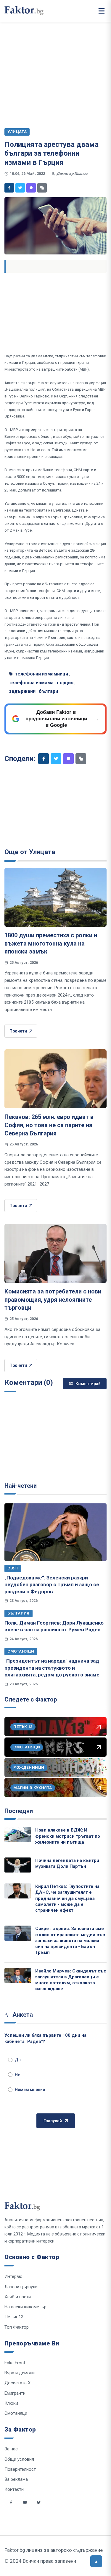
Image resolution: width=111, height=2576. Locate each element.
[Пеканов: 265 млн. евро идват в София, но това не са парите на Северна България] (55, 1079)
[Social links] (11, 2502)
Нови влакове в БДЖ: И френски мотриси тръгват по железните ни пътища (68, 1836)
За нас (11, 2449)
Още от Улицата (30, 852)
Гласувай (53, 2121)
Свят (13, 1568)
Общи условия (19, 2459)
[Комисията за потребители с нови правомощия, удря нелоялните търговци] (55, 1253)
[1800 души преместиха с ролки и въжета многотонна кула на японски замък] (55, 897)
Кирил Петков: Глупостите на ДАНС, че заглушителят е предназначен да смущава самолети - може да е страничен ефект (67, 1898)
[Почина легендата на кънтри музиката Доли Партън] (18, 1865)
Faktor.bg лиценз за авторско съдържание (54, 2550)
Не (17, 2075)
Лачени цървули (21, 2287)
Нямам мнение (30, 2090)
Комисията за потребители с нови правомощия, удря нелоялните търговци (53, 1299)
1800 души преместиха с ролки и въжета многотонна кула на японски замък (51, 943)
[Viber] (31, 188)
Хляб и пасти (18, 2297)
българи (48, 691)
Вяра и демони (20, 2373)
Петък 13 (14, 2317)
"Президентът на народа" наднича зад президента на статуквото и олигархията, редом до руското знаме (52, 1668)
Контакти (14, 2489)
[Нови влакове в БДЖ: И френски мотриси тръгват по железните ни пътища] (18, 1835)
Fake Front (15, 2363)
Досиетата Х (17, 2383)
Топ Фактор (17, 2327)
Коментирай (88, 1384)
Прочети (18, 1031)
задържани (22, 691)
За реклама (16, 2479)
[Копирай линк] (42, 188)
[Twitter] (20, 188)
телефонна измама (31, 683)
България (18, 1613)
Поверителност (20, 2469)
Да (18, 2060)
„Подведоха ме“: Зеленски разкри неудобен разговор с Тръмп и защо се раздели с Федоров (52, 1585)
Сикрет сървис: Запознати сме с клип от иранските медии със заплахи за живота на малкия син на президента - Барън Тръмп (70, 1940)
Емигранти (15, 2393)
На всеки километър (25, 2307)
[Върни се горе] (96, 2561)
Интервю (13, 2276)
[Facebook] (9, 188)
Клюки (11, 2403)
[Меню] (102, 11)
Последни (19, 1811)
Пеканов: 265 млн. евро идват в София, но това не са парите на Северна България (49, 1125)
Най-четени (21, 1486)
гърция (65, 683)
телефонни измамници (42, 674)
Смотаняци (21, 1651)
